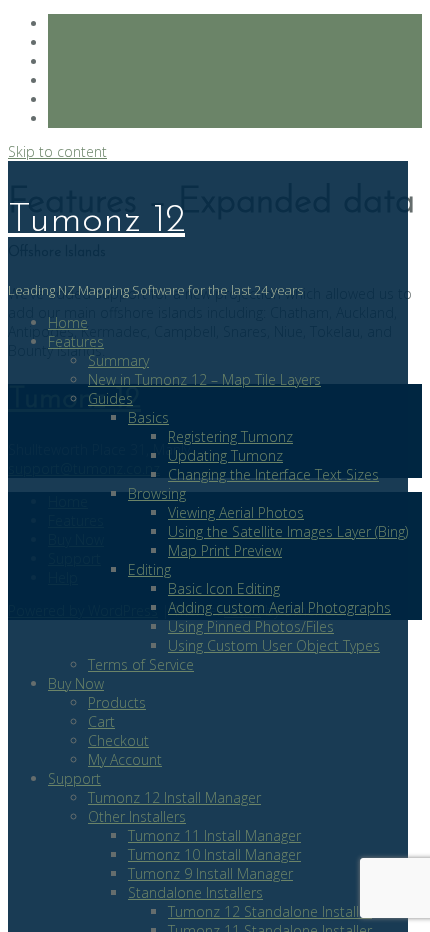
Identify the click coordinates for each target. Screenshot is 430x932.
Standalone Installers (195, 892)
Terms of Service (141, 664)
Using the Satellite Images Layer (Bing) (288, 531)
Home (68, 322)
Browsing (157, 493)
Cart (101, 721)
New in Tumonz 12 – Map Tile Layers (204, 379)
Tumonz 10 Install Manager (214, 854)
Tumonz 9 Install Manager (210, 873)
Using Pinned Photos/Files (251, 626)
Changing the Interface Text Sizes (273, 474)
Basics (148, 417)
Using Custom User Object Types (274, 645)
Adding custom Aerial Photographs (279, 607)
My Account (125, 759)
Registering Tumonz (230, 436)
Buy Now (76, 683)
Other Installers (137, 816)
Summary (118, 360)
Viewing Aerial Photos (236, 512)
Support (74, 778)
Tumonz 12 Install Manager (174, 797)
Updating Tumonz (225, 455)
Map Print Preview (225, 550)
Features (76, 341)
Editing (149, 569)
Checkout (118, 740)
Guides (110, 398)
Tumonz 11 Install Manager (214, 835)
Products (117, 702)
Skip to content (57, 151)
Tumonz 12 (96, 221)
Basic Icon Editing (224, 588)
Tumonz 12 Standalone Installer (270, 911)
